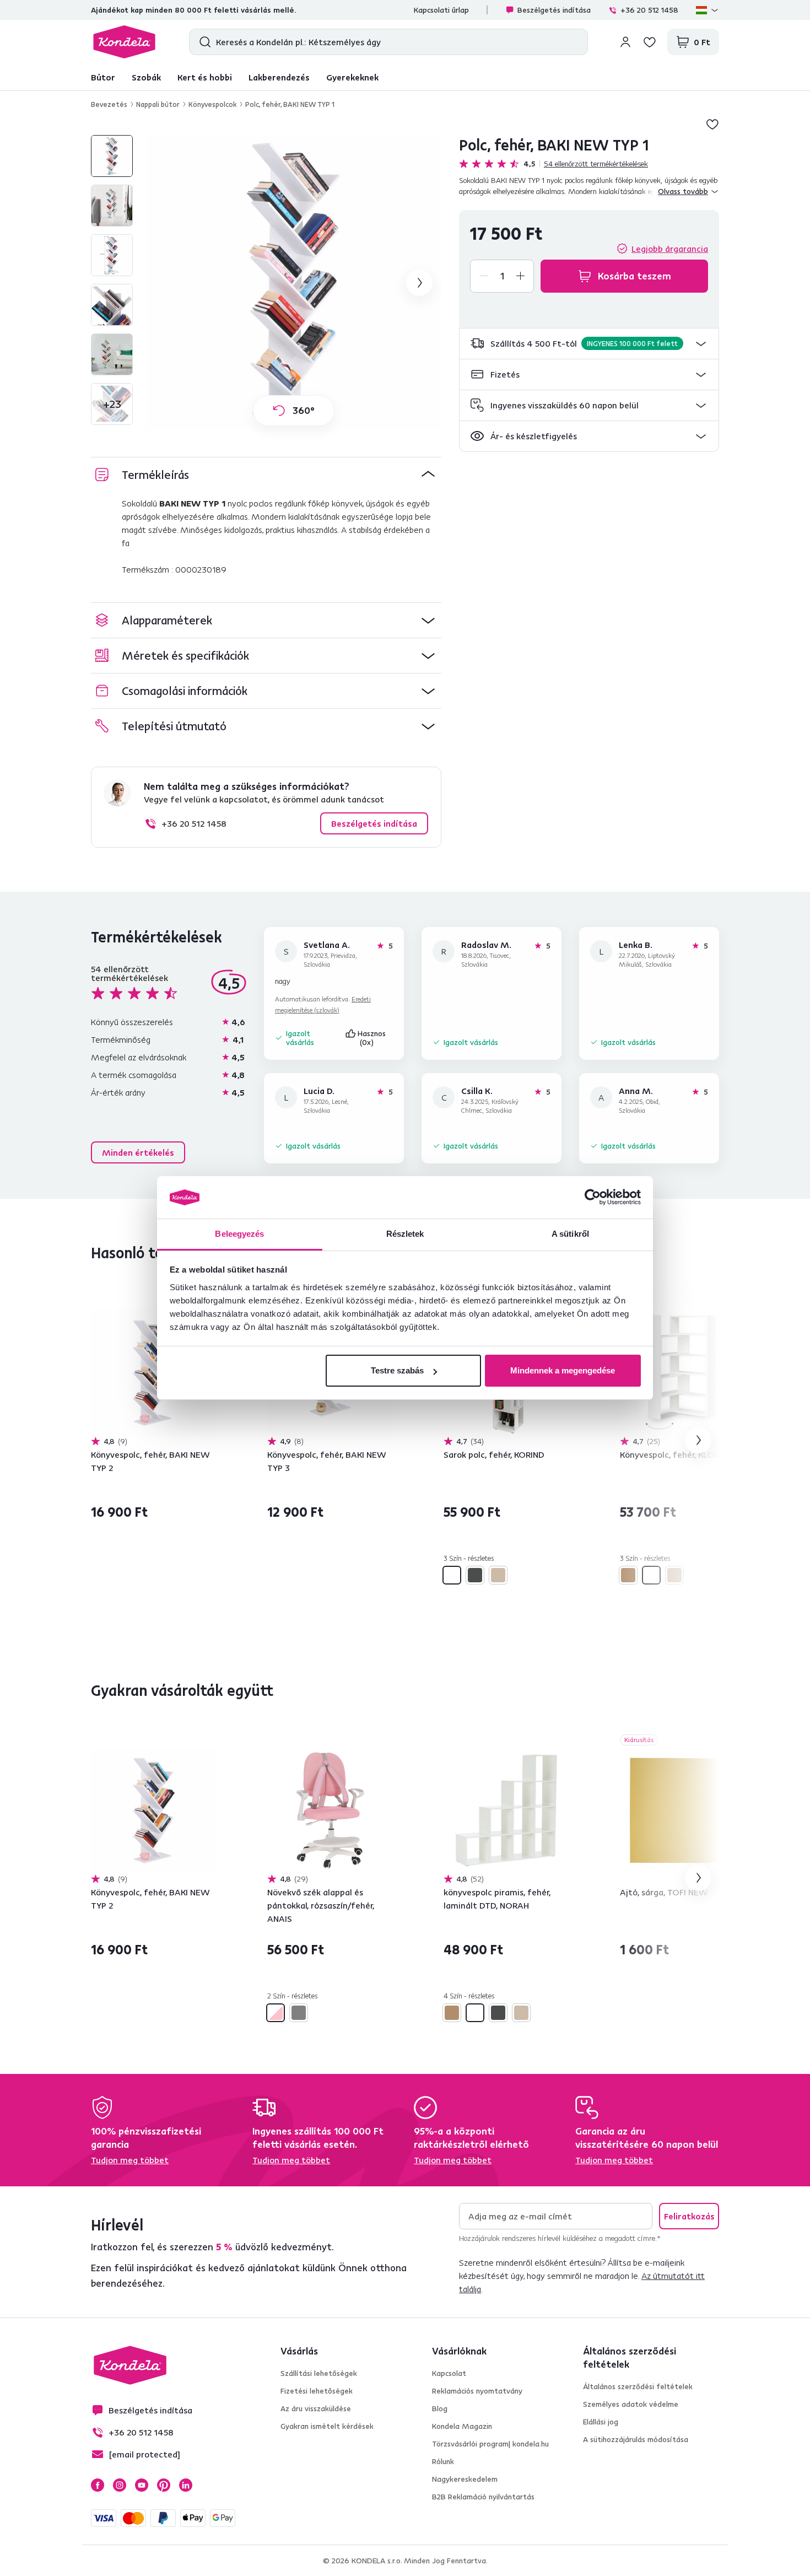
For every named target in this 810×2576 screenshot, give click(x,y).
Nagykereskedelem (465, 2479)
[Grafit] (475, 1575)
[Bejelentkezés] (625, 42)
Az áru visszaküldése (316, 2408)
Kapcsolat (449, 2373)
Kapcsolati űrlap (441, 10)
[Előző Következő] (154, 1373)
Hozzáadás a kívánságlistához (712, 124)
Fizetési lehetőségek (317, 2391)
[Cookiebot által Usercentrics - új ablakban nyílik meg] (593, 1198)
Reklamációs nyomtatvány (477, 2391)
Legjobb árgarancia (670, 249)
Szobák (146, 77)
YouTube (142, 2485)
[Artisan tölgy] (628, 1575)
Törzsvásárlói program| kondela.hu (490, 2444)
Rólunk (443, 2461)
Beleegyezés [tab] (239, 1234)
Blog (440, 2408)
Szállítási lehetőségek (319, 2373)
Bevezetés (109, 104)
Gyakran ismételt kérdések (327, 2426)
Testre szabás (397, 1370)
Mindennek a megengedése (563, 1370)
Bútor (103, 77)
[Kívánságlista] (650, 42)
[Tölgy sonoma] (498, 1575)
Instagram (120, 2485)
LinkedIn (186, 2485)
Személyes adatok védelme (631, 2404)
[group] (294, 283)
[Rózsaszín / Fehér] (276, 2013)
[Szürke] (299, 2013)
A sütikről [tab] (570, 1234)
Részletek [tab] (405, 1234)
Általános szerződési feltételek (638, 2386)
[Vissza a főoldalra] (124, 42)
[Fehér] (452, 1575)
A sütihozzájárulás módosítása (636, 2439)
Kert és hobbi (205, 77)
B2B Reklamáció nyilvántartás (483, 2497)
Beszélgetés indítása (554, 10)
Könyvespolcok (212, 104)
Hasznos (373, 1038)
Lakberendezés (279, 77)
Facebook (98, 2485)
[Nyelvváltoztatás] (708, 10)
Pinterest (164, 2485)
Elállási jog (601, 2422)
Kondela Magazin (462, 2426)
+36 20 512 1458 (649, 10)
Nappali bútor (158, 104)
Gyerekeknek (352, 77)
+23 (112, 404)
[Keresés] (202, 42)
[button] (589, 344)
